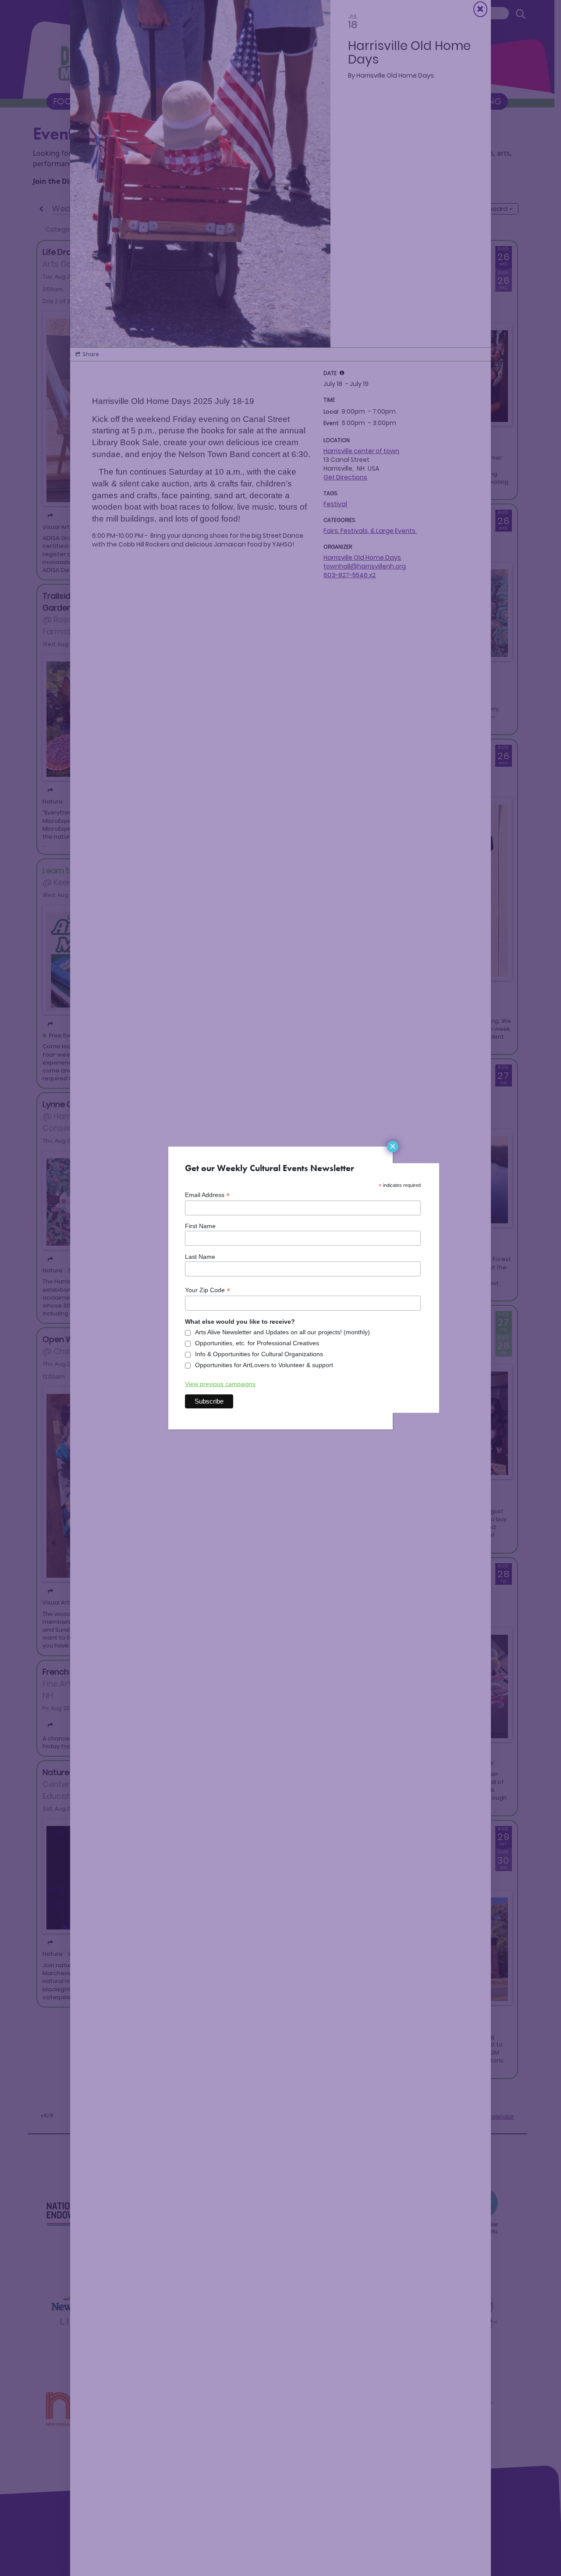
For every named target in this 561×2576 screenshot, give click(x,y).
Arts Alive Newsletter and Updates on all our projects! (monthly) (282, 1332)
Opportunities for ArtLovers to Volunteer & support (264, 1365)
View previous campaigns (220, 1384)
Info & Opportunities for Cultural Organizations (259, 1354)
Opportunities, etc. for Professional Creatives (257, 1343)
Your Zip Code (208, 1290)
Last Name (200, 1257)
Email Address (207, 1195)
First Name (200, 1226)
